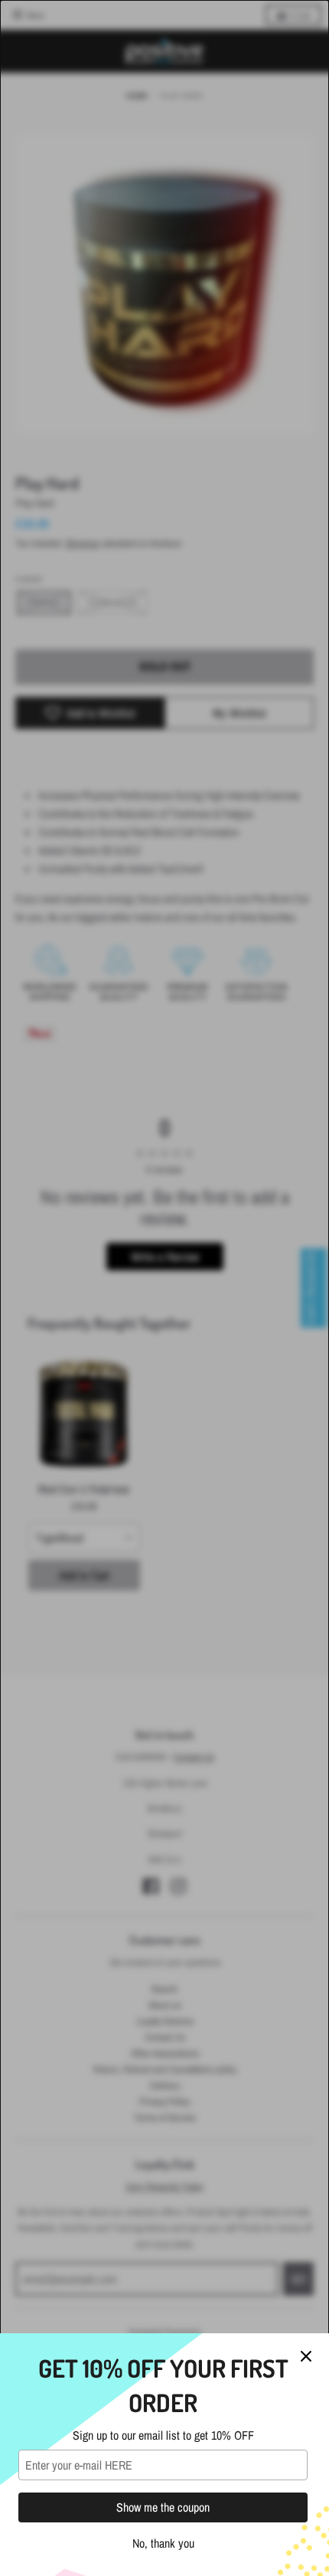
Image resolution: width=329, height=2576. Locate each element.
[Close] (306, 2356)
